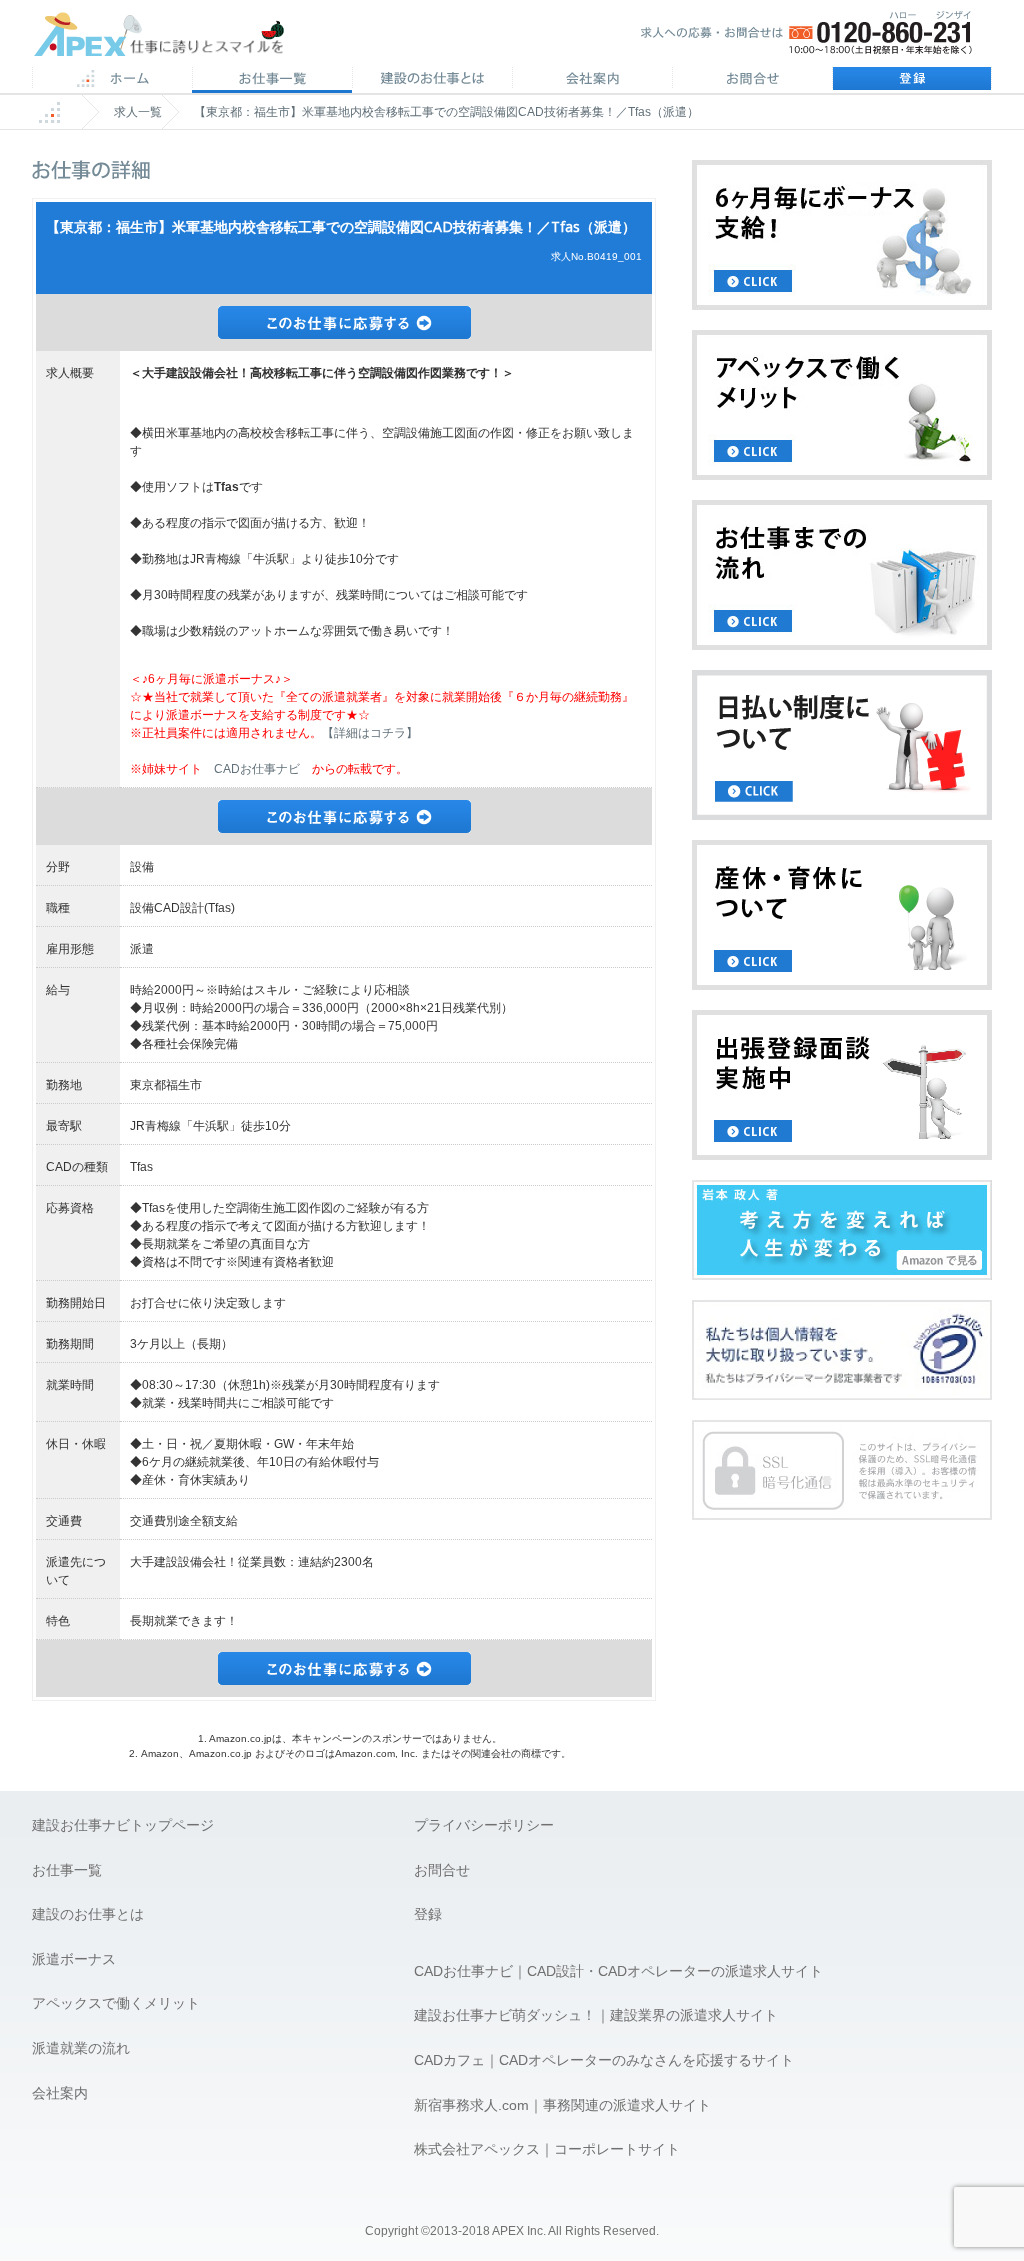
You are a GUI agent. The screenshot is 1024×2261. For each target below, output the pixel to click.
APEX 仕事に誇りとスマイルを (172, 38)
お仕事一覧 (67, 1870)
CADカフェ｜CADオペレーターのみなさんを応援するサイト (604, 2060)
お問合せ (752, 80)
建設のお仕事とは (88, 1914)
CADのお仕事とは (432, 80)
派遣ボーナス (74, 1959)
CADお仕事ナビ (257, 769)
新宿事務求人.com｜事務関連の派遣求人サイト (562, 2105)
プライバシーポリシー (484, 1825)
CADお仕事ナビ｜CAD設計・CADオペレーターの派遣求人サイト (618, 1971)
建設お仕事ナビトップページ (123, 1825)
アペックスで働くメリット (116, 2003)
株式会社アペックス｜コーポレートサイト (547, 2149)
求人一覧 (138, 112)
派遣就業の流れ (81, 2048)
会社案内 (592, 80)
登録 (912, 80)
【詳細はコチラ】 (370, 733)
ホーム (112, 80)
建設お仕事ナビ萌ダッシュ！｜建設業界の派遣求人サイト (596, 2015)
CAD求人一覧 (272, 80)
